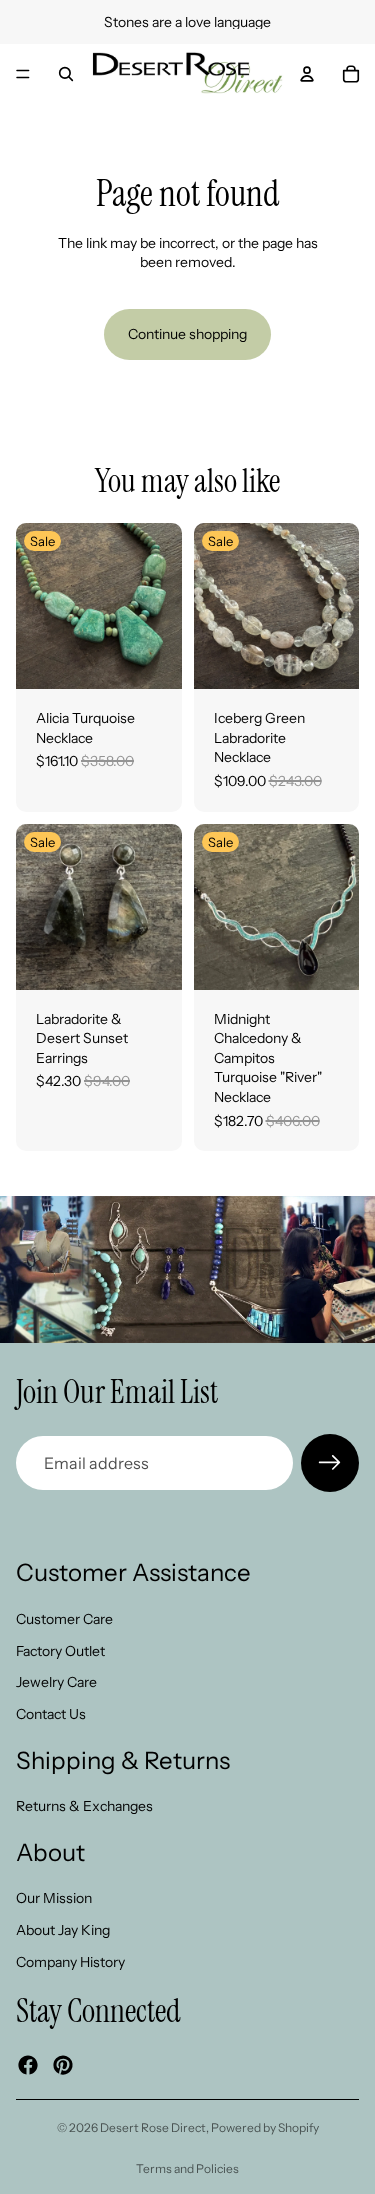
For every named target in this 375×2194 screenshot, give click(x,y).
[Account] (307, 74)
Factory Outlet (60, 1650)
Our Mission (54, 1898)
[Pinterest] (63, 2065)
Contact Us (51, 1714)
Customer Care (64, 1619)
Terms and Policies (187, 2168)
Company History (70, 1961)
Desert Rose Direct (153, 2127)
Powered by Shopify (265, 2127)
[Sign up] (330, 1463)
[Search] (66, 74)
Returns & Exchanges (84, 1806)
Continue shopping (187, 334)
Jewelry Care (56, 1682)
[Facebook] (28, 2065)
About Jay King (63, 1930)
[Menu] (23, 74)
